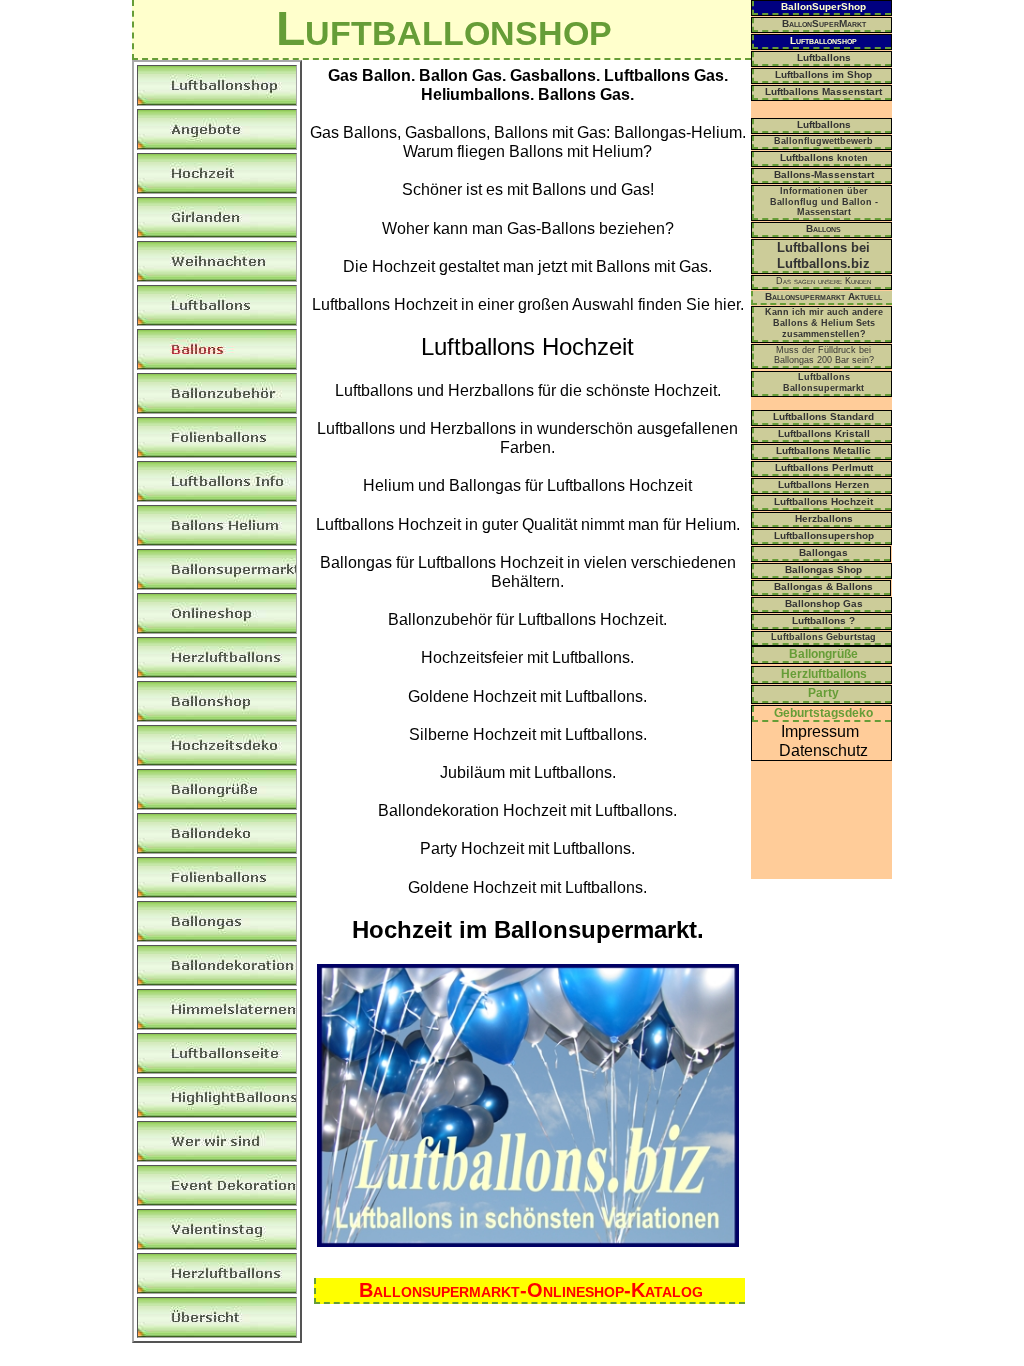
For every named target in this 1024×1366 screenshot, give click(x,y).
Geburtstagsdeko (823, 713)
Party (823, 693)
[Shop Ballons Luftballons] (528, 1241)
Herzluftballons (824, 674)
